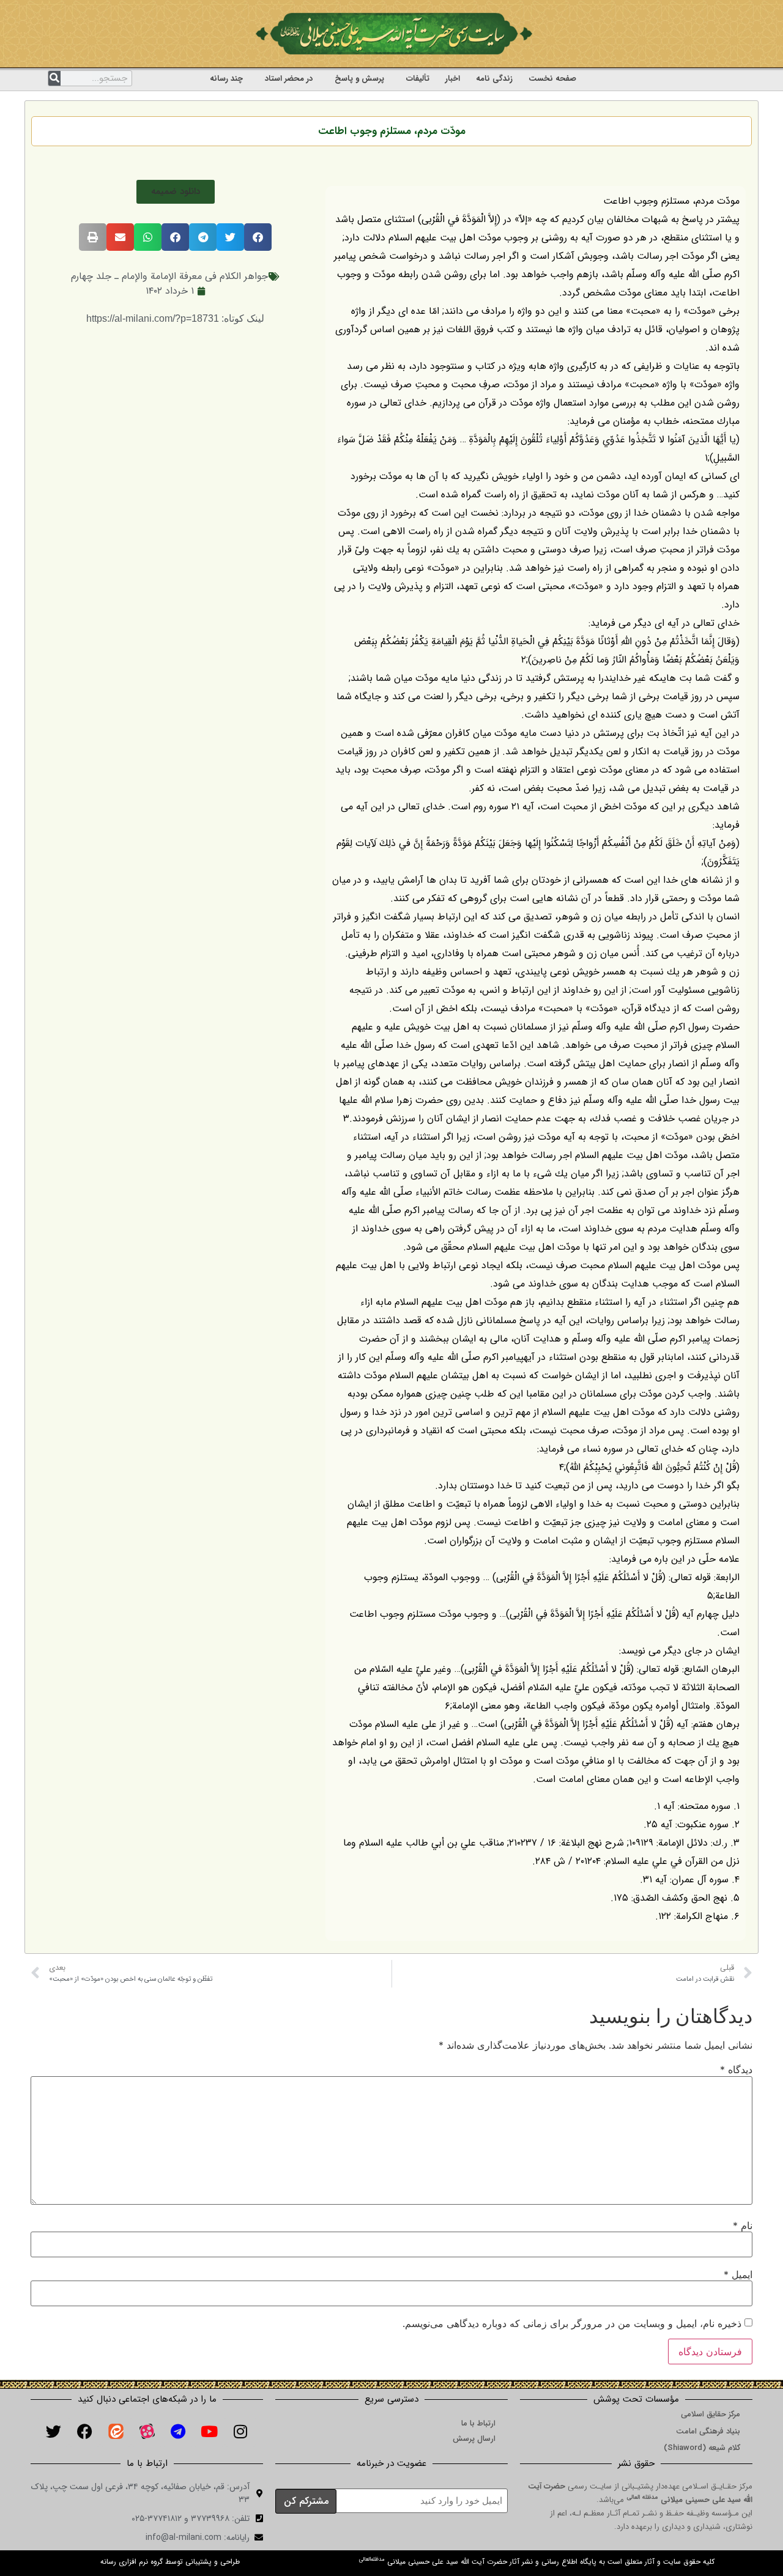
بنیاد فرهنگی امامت (708, 2431)
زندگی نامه (494, 79)
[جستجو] (54, 78)
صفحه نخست (552, 79)
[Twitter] (53, 2432)
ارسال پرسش (474, 2439)
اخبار (453, 79)
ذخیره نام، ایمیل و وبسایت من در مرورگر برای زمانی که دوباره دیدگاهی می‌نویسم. (572, 2323)
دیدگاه (736, 2069)
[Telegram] (178, 2432)
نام (743, 2225)
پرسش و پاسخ (359, 79)
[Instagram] (240, 2432)
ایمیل (738, 2274)
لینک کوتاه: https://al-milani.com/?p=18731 (175, 318)
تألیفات (418, 79)
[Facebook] (84, 2432)
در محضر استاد (289, 79)
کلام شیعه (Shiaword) (702, 2448)
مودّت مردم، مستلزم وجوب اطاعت (392, 131)
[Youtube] (209, 2432)
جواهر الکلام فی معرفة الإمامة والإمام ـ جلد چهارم (169, 276)
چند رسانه (226, 79)
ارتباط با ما (478, 2423)
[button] (176, 192)
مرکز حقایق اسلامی (711, 2414)
